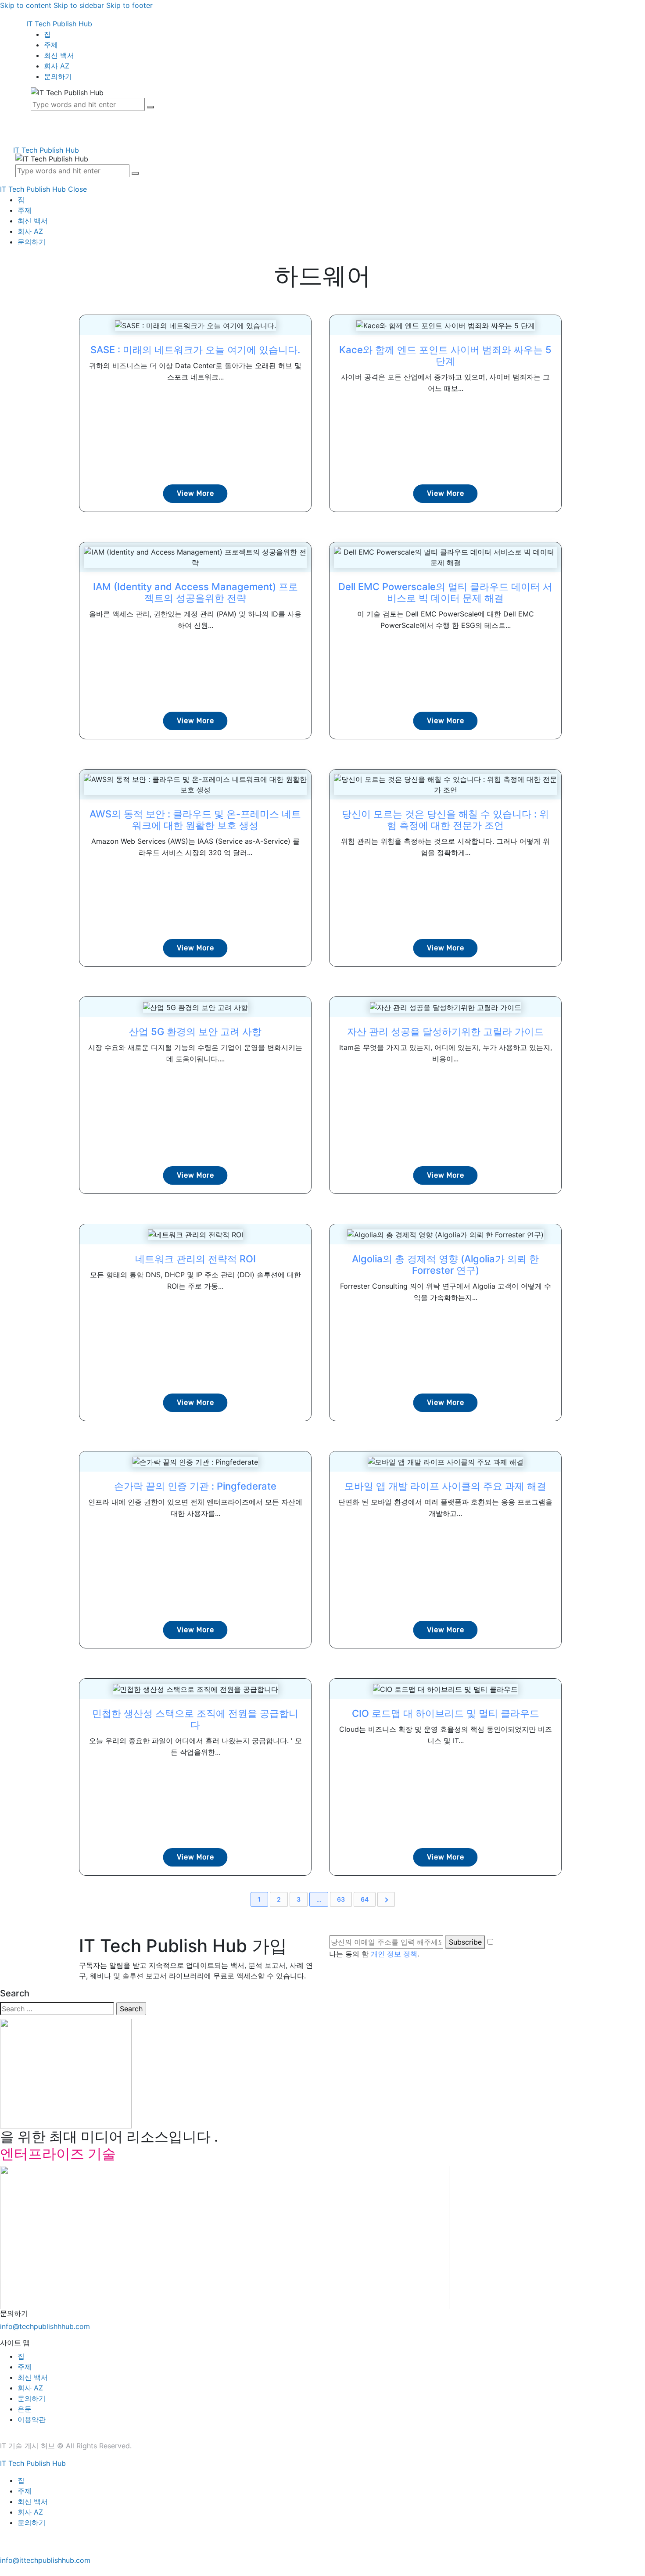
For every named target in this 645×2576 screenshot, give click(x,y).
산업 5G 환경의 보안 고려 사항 (195, 1032)
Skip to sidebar (79, 5)
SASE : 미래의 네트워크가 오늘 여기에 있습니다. (195, 350)
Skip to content (26, 5)
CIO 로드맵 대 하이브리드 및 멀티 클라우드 (446, 1713)
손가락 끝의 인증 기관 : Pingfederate (195, 1486)
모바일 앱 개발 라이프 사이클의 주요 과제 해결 (445, 1486)
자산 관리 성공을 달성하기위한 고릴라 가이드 (445, 1032)
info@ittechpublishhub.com (45, 2560)
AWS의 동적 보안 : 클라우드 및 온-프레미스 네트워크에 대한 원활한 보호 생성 (195, 820)
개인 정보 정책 (394, 1954)
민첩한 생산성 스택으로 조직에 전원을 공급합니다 (195, 1719)
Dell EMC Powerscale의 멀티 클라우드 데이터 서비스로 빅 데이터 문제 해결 (445, 592)
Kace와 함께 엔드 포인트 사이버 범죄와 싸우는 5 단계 (445, 355)
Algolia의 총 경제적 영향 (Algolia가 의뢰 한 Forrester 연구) (445, 1265)
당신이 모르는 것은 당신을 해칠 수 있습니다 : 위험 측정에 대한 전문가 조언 (445, 820)
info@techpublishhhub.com (45, 2326)
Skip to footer (129, 5)
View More (195, 493)
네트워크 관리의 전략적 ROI (195, 1259)
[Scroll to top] (5, 2571)
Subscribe (465, 1942)
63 (341, 1899)
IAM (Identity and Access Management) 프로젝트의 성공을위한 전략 (195, 592)
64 (365, 1899)
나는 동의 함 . (374, 1954)
